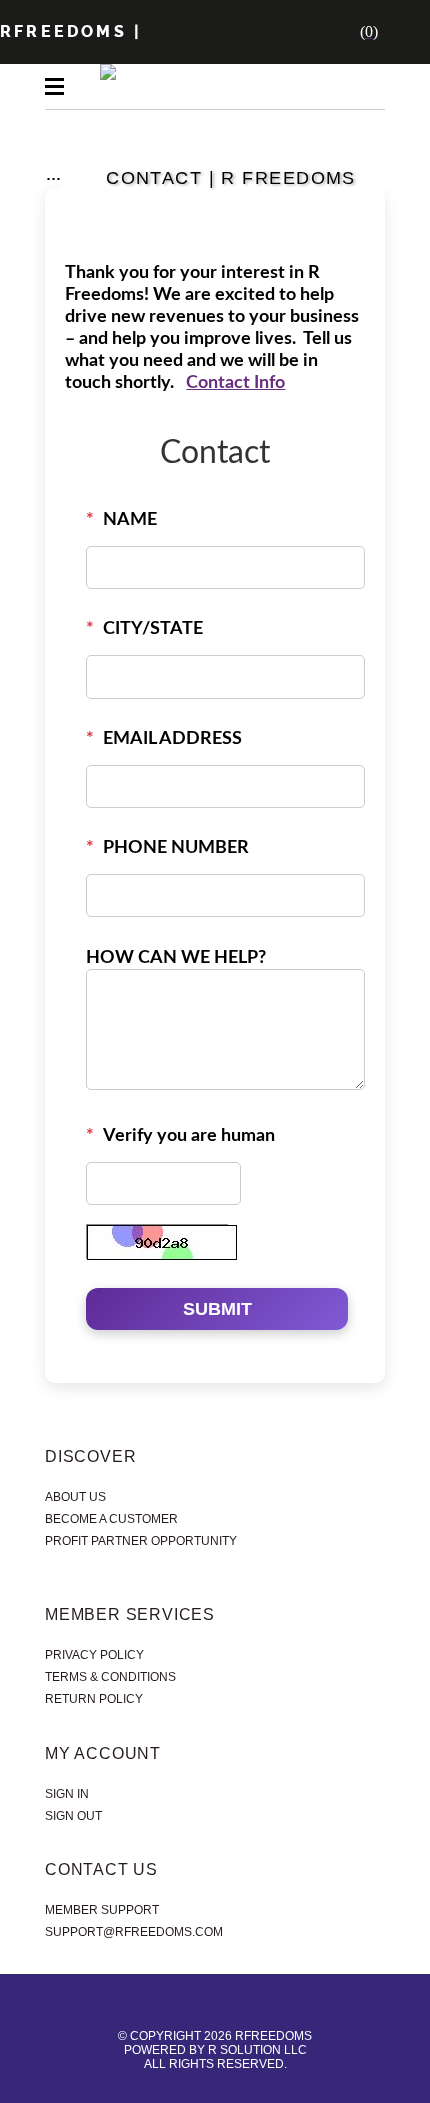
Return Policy (94, 1699)
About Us (75, 1497)
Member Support (102, 1910)
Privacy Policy (94, 1655)
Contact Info (235, 383)
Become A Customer (111, 1519)
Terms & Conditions (110, 1677)
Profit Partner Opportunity (141, 1541)
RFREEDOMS (63, 31)
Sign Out (73, 1816)
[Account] (290, 32)
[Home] (246, 32)
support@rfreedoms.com (134, 1932)
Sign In (67, 1794)
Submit (217, 1309)
